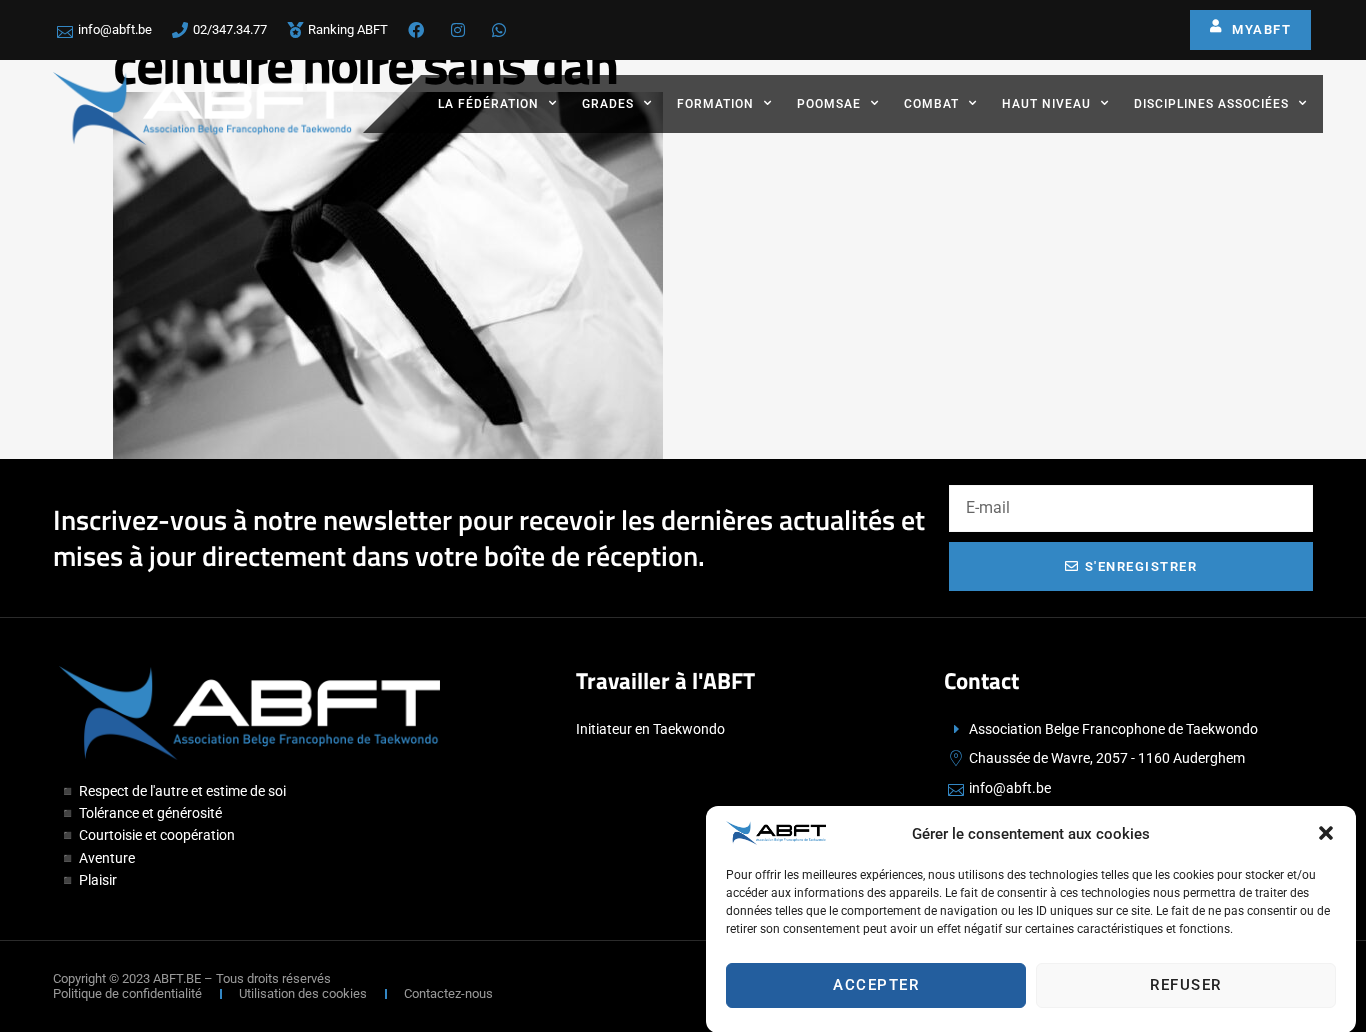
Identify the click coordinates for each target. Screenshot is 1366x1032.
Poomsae (829, 104)
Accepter (876, 985)
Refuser (1186, 985)
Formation (715, 104)
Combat (931, 104)
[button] (1326, 833)
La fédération (488, 104)
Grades (608, 104)
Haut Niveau (1046, 104)
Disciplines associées (1211, 104)
